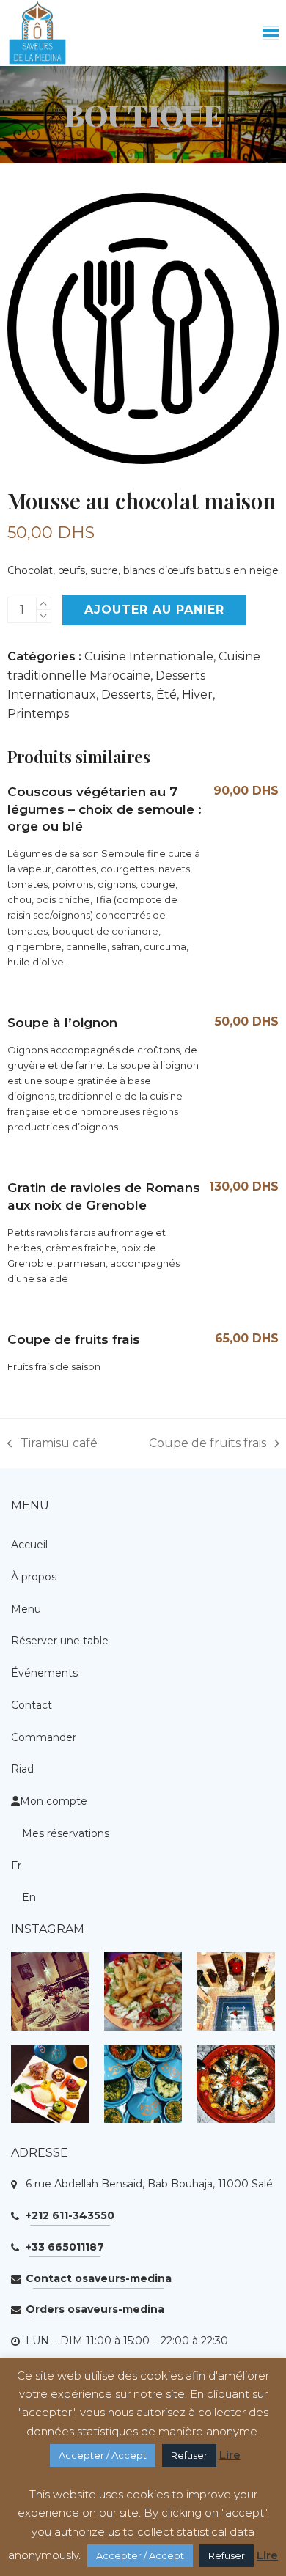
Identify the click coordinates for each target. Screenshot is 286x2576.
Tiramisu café (52, 1445)
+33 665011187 (65, 2247)
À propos (34, 1577)
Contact (32, 1705)
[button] (271, 33)
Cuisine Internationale (149, 656)
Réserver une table (60, 1641)
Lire (230, 2455)
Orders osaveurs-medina (95, 2309)
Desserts (126, 695)
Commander (44, 1737)
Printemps (38, 714)
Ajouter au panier (154, 610)
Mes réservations (66, 1833)
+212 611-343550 (70, 2215)
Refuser (189, 2455)
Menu (26, 1609)
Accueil (29, 1545)
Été (166, 695)
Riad (22, 1769)
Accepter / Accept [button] (103, 2455)
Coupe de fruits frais (208, 1445)
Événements (44, 1673)
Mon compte (54, 1801)
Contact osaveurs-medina (99, 2278)
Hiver (197, 695)
